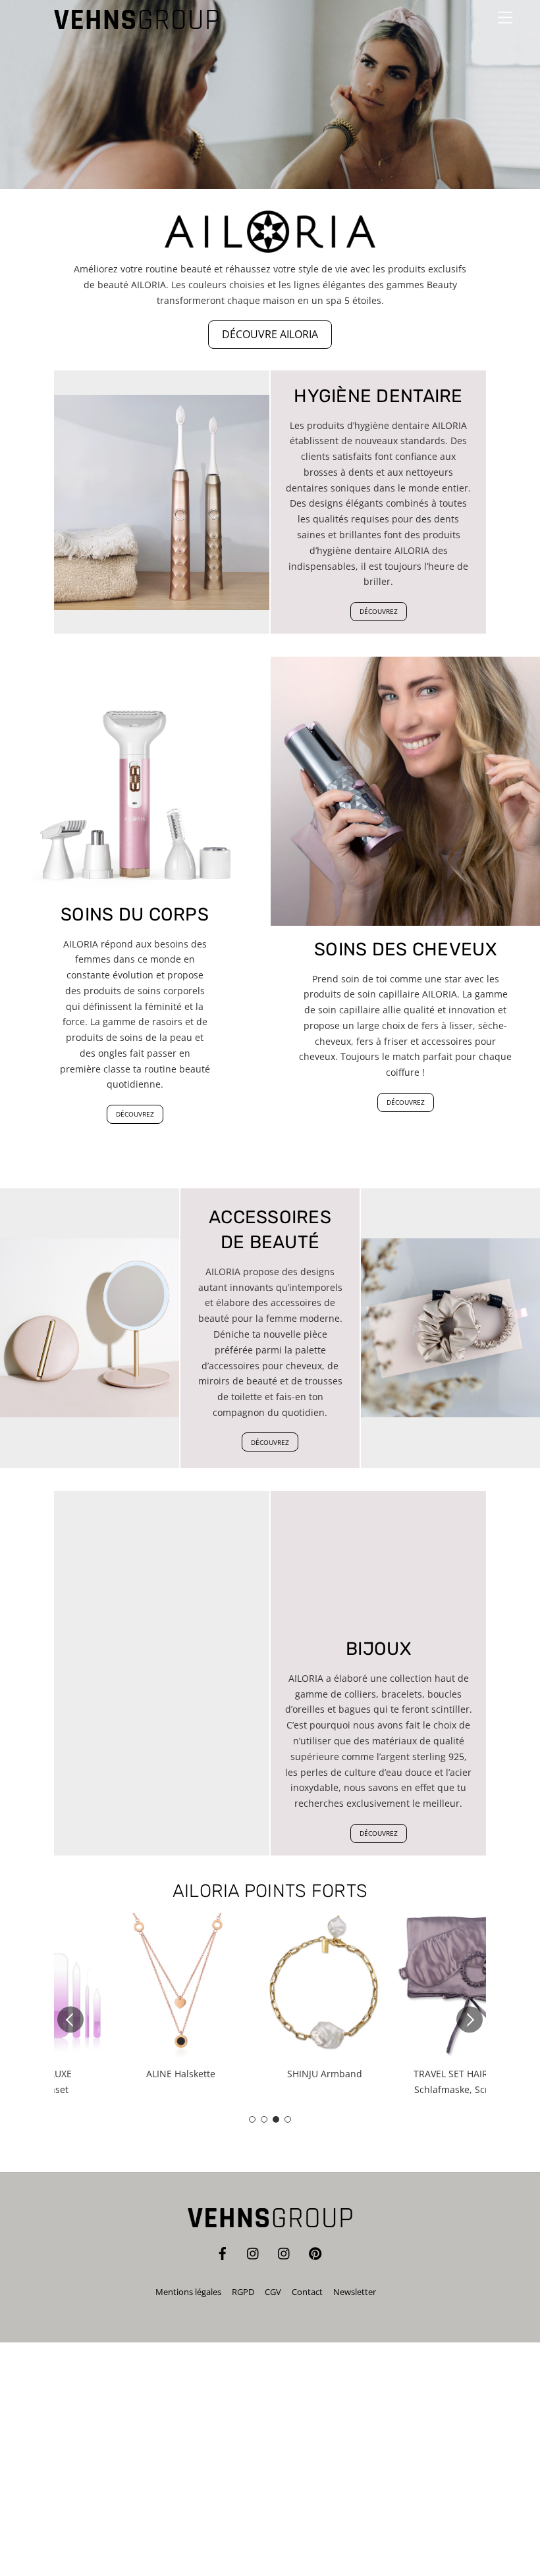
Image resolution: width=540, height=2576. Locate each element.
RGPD (243, 2292)
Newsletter (355, 2292)
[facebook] (223, 2252)
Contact (307, 2292)
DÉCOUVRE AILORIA (270, 334)
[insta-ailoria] (284, 2252)
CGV (273, 2292)
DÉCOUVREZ (379, 611)
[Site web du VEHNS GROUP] (136, 23)
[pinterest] (315, 2252)
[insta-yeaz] (254, 2252)
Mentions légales (188, 2292)
